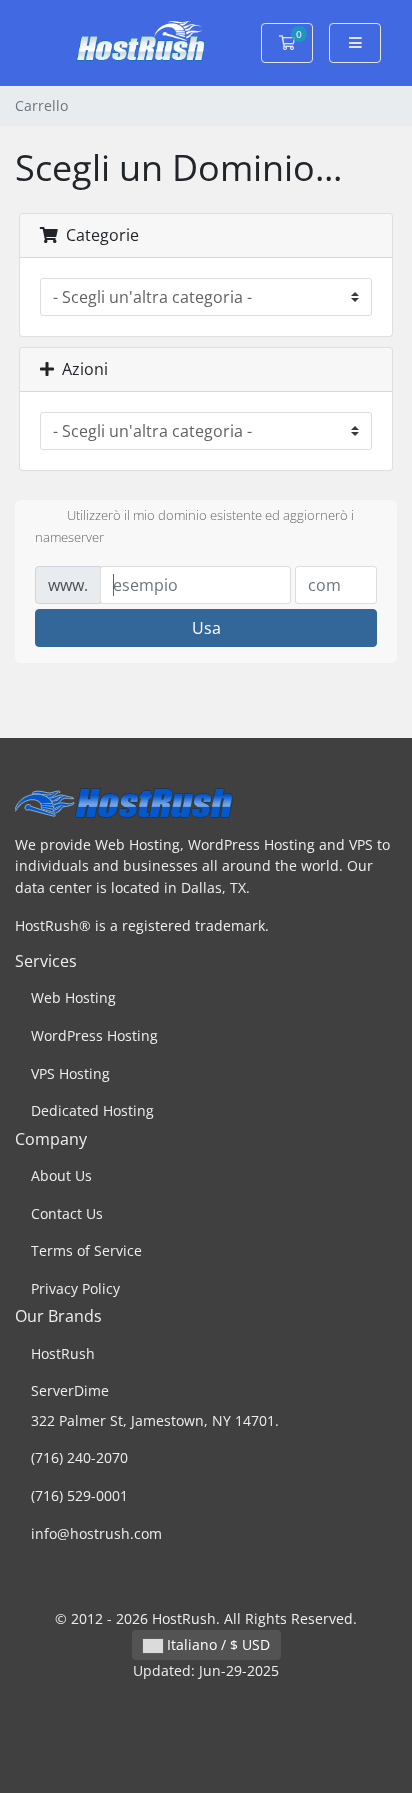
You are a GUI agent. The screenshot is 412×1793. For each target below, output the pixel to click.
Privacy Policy (75, 1288)
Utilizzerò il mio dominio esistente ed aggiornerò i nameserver (194, 527)
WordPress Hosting (94, 1035)
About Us (61, 1175)
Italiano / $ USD (216, 1644)
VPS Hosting (70, 1073)
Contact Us (67, 1213)
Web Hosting (73, 997)
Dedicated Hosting (92, 1110)
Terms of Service (86, 1250)
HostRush (63, 1353)
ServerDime (70, 1390)
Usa (206, 628)
